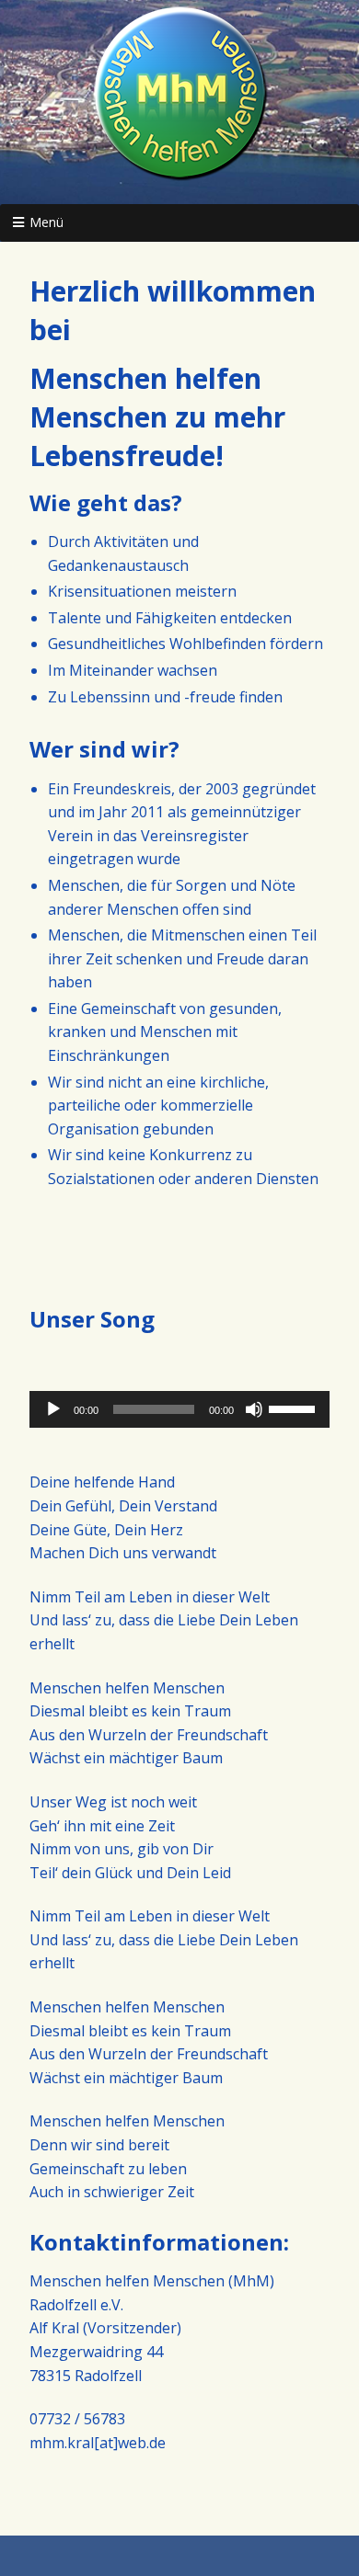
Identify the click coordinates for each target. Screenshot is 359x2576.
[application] (179, 1409)
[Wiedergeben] (53, 1409)
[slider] (295, 1408)
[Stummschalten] (254, 1409)
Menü (46, 222)
